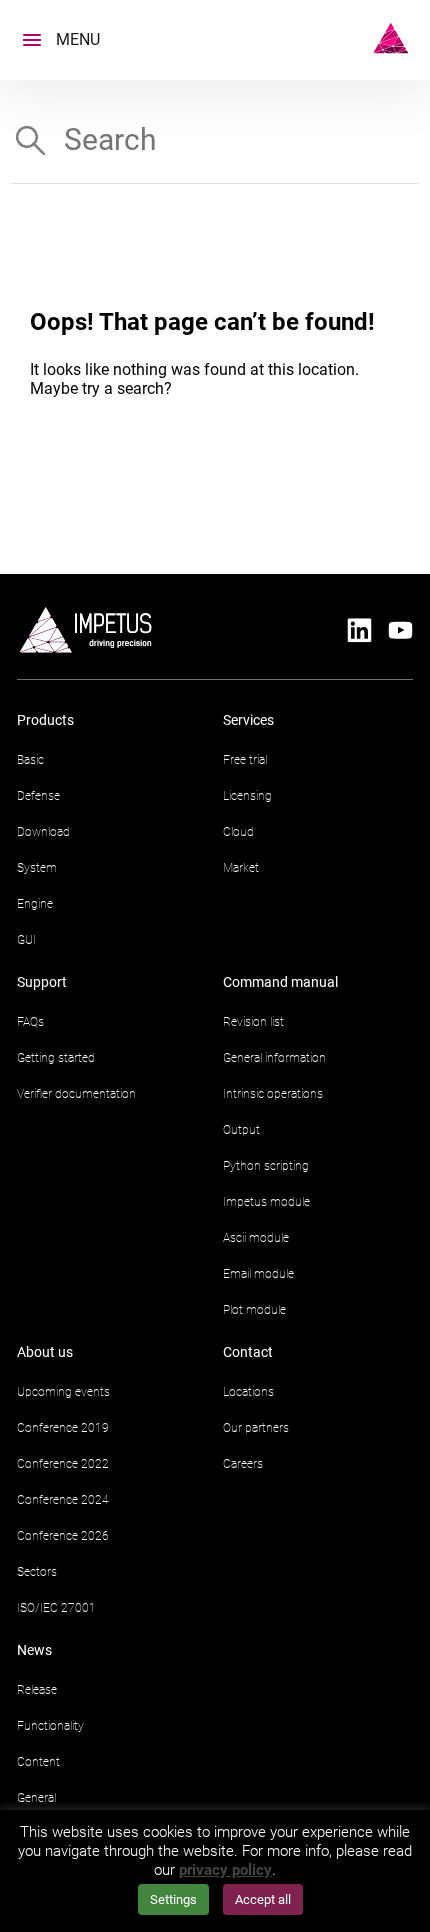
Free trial (245, 760)
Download (43, 832)
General (36, 1798)
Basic (30, 760)
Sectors (37, 1572)
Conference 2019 (63, 1428)
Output (241, 1130)
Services (248, 720)
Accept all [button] (263, 1899)
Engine (35, 904)
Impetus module (266, 1202)
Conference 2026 (63, 1536)
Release (37, 1690)
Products (45, 720)
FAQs (30, 1022)
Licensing (247, 796)
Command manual (280, 982)
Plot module (254, 1310)
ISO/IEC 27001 (56, 1608)
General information (274, 1058)
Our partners (256, 1428)
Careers (243, 1464)
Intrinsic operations (273, 1094)
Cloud (238, 832)
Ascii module (256, 1238)
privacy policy (225, 1870)
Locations (248, 1392)
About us (45, 1352)
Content (38, 1762)
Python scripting (266, 1166)
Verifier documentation (76, 1094)
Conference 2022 (63, 1464)
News (34, 1650)
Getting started (56, 1058)
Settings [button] (173, 1899)
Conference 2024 (63, 1500)
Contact (248, 1352)
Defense (38, 796)
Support (42, 982)
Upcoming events (63, 1392)
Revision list (253, 1022)
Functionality (50, 1726)
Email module (258, 1274)
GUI (26, 940)
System (37, 868)
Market (241, 868)
